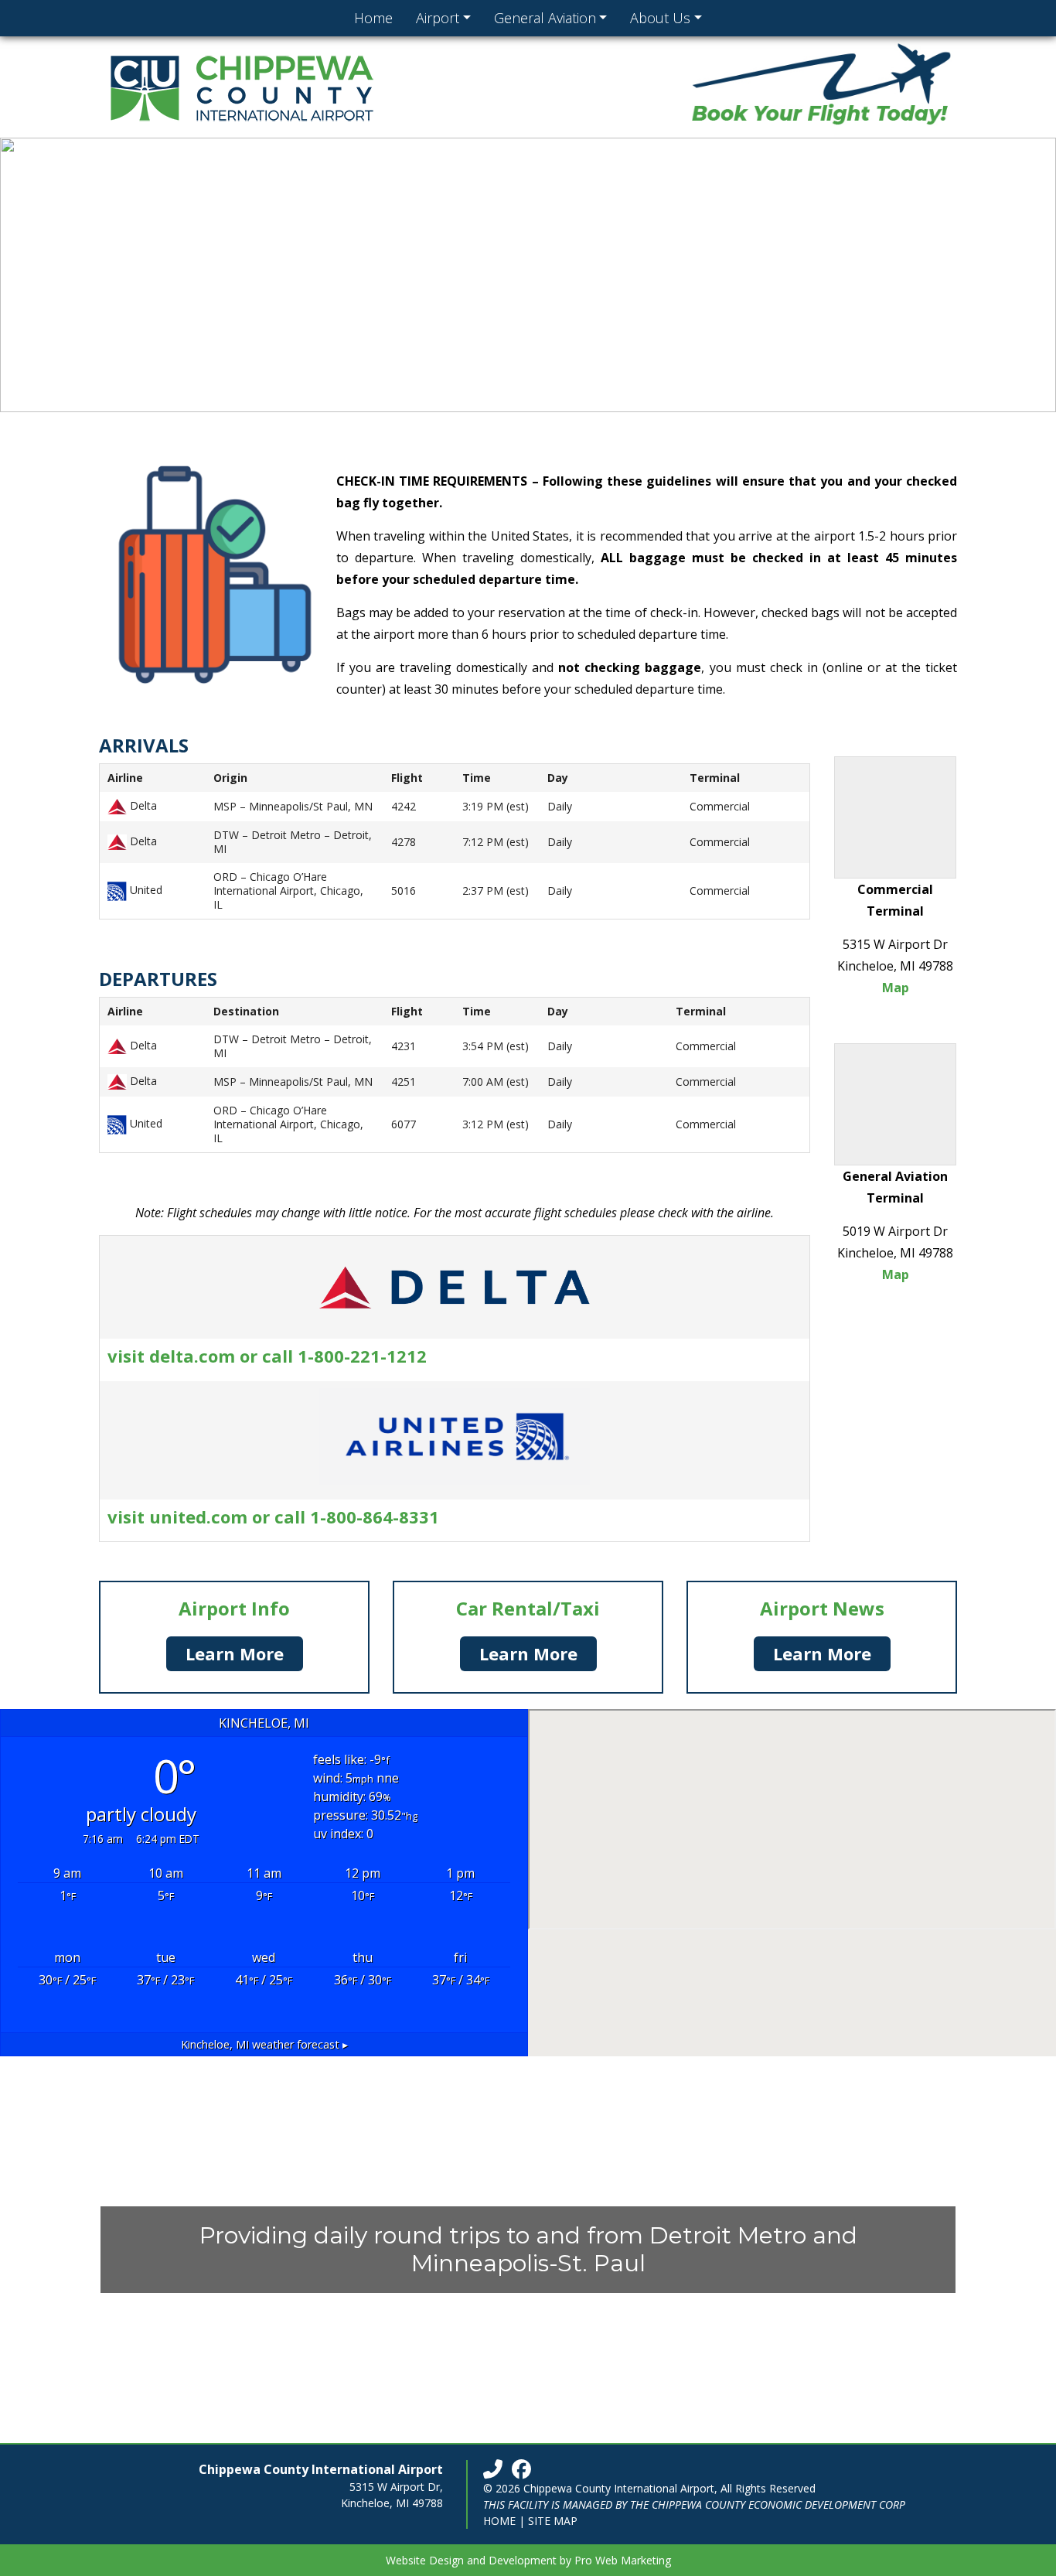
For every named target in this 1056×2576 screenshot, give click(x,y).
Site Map (553, 2521)
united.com (198, 1517)
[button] (24, 275)
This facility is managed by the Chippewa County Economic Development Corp (694, 2504)
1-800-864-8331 (375, 1517)
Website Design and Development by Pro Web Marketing (528, 2560)
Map (896, 988)
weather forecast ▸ (264, 2044)
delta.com (194, 1356)
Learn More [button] (235, 1653)
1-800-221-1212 (362, 1356)
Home (499, 2521)
